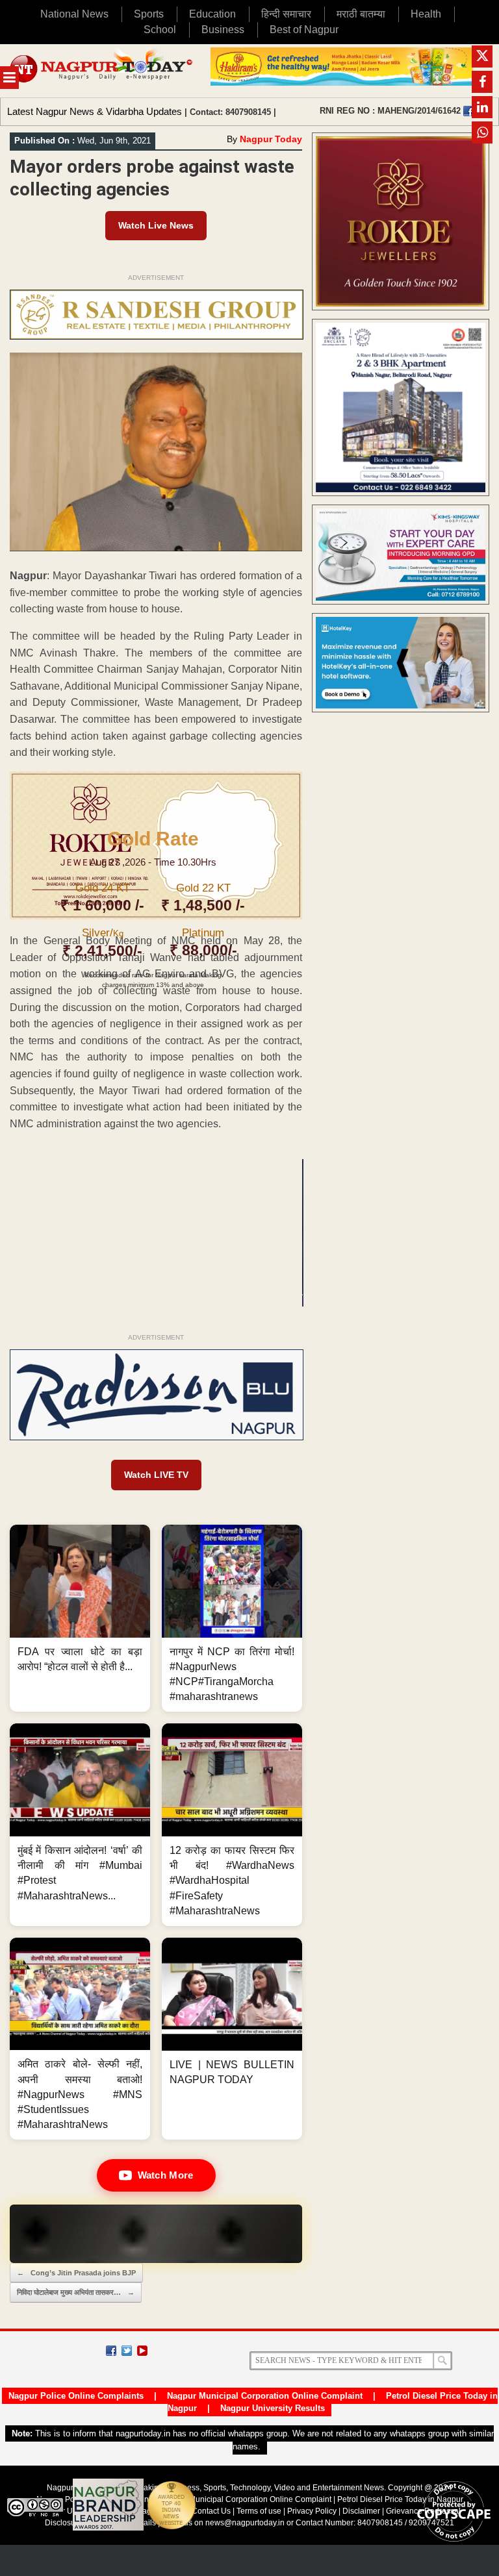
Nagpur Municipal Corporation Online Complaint (265, 2396)
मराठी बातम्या (361, 14)
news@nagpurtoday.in (245, 2523)
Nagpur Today (271, 139)
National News (74, 14)
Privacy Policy (312, 2511)
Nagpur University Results (273, 2408)
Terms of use (259, 2511)
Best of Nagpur (304, 30)
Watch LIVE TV (156, 1475)
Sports (149, 14)
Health (426, 14)
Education (212, 14)
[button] (80, 1618)
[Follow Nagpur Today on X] (127, 2351)
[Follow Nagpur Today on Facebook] (111, 2351)
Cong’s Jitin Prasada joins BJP (76, 2273)
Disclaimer (362, 2511)
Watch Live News (156, 225)
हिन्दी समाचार (286, 14)
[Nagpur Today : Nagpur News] (102, 71)
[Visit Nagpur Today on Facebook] (468, 111)
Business (223, 30)
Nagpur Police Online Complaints (76, 2396)
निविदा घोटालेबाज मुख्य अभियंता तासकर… (76, 2292)
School (160, 30)
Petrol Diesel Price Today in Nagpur (400, 2499)
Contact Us (211, 2511)
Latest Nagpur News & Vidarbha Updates (95, 111)
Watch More (166, 2175)
